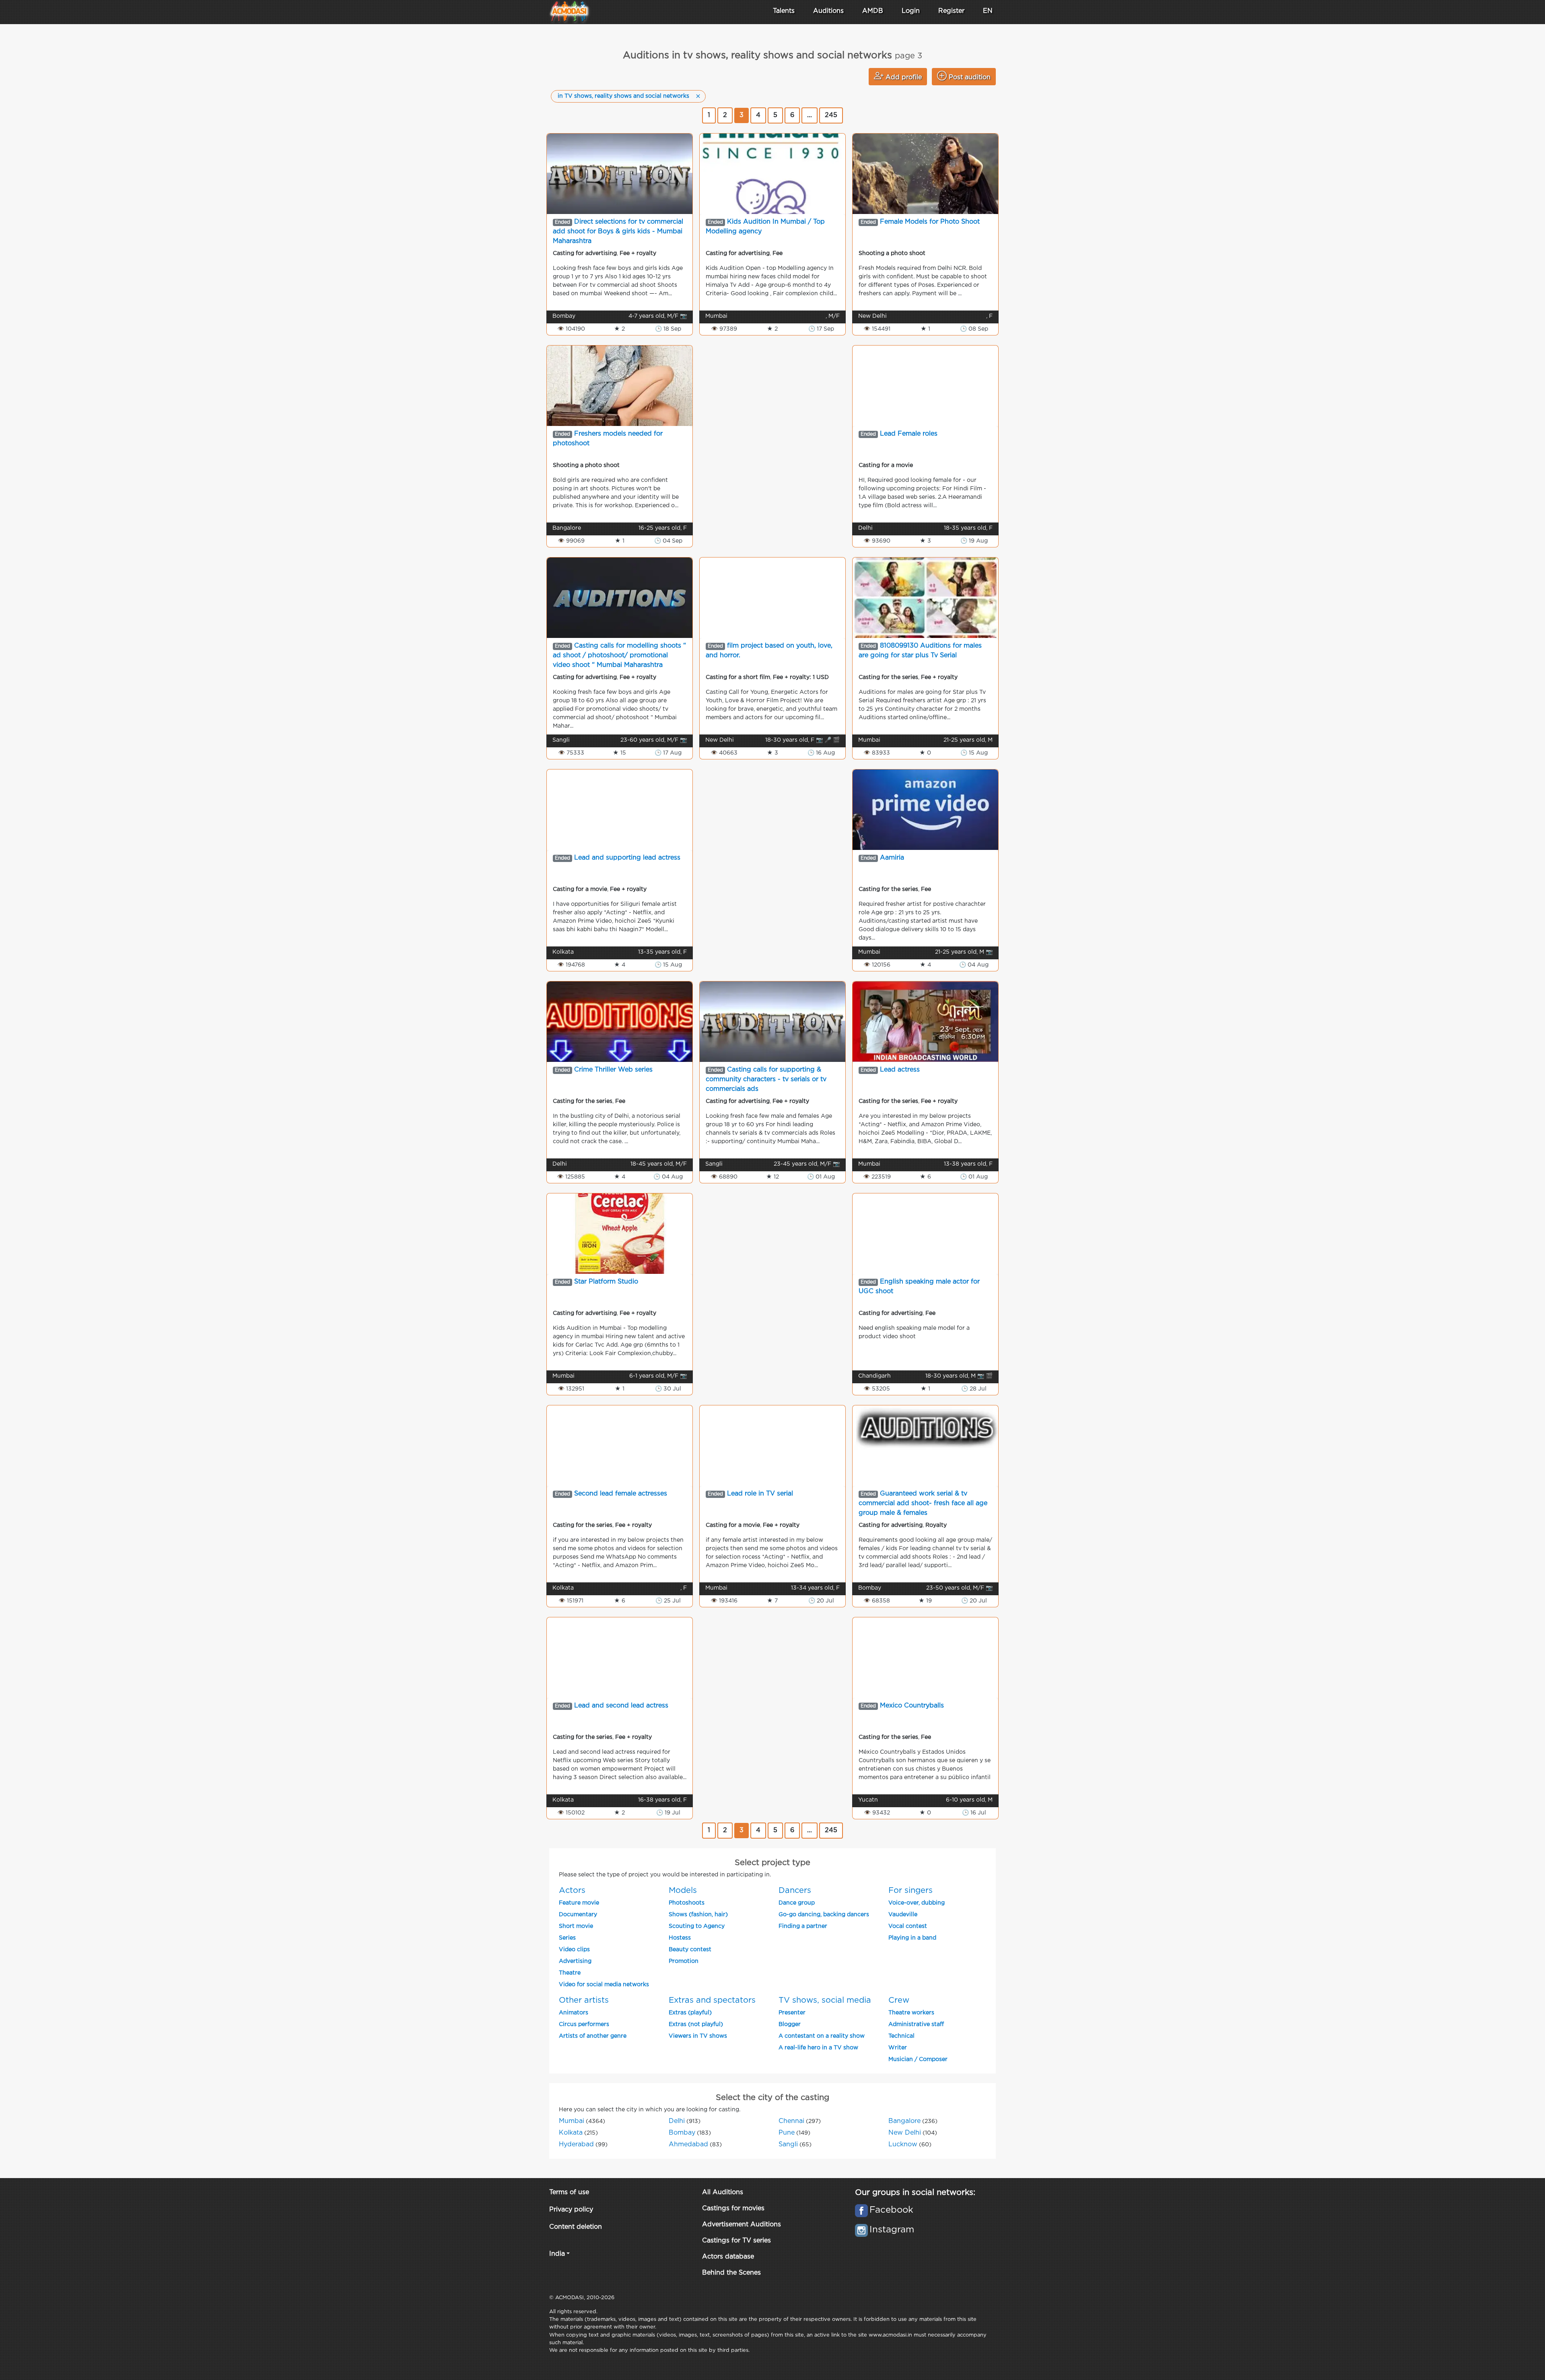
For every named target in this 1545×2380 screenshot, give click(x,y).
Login (911, 11)
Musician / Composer (918, 2059)
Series (567, 1938)
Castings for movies (733, 2208)
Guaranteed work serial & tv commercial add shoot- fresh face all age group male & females (923, 1503)
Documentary (578, 1915)
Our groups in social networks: (915, 2193)
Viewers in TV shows (698, 2036)
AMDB (873, 11)
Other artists (584, 2000)
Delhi (677, 2121)
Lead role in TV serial (760, 1494)
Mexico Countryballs (912, 1706)
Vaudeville (903, 1915)
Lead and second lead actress (621, 1706)
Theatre (570, 1973)
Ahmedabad (688, 2144)
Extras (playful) (690, 2013)
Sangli (788, 2144)
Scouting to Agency (697, 1926)
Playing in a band (912, 1938)
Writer (898, 2048)
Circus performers (584, 2024)
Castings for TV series (736, 2241)
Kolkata (571, 2133)
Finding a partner (803, 1926)
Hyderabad (576, 2144)
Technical (901, 2036)
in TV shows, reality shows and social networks (623, 96)
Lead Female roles (909, 434)
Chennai (791, 2121)
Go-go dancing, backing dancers (824, 1915)
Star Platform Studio (606, 1282)
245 (831, 115)
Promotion (684, 1961)
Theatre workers (911, 2013)
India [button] (557, 2254)
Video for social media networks (604, 1985)
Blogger (790, 2024)
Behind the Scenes (731, 2273)
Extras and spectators (712, 2000)
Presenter (792, 2013)
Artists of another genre (593, 2036)
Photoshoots (687, 1903)
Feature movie (579, 1903)
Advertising (575, 1961)
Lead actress (900, 1070)
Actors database (728, 2257)
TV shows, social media (825, 2000)
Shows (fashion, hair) (698, 1915)
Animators (574, 2013)
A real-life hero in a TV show (818, 2048)
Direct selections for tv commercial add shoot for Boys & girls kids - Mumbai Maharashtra (618, 231)
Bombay (682, 2133)
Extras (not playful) (696, 2024)
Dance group (797, 1903)
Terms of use (569, 2192)
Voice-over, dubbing (917, 1903)
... (810, 115)
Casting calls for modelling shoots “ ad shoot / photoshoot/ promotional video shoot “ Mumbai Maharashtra (619, 655)
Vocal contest (908, 1926)
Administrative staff (916, 2024)
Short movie (576, 1926)
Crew (899, 2000)
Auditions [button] (828, 11)
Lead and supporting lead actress (627, 858)
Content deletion (576, 2227)
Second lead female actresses (621, 1494)
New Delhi (905, 2133)
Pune (787, 2133)
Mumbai (572, 2121)
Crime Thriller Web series (613, 1070)
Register (951, 11)
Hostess (680, 1938)
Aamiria (892, 858)
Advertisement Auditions (742, 2225)
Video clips (574, 1950)
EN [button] (988, 11)
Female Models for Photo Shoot (930, 222)
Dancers (795, 1890)
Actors (572, 1890)
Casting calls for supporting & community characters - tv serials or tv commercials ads (766, 1079)
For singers (911, 1890)
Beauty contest (690, 1950)
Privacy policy (571, 2210)
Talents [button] (784, 11)
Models (683, 1890)
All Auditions (723, 2192)
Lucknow (903, 2144)
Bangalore (904, 2121)
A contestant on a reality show (822, 2036)
